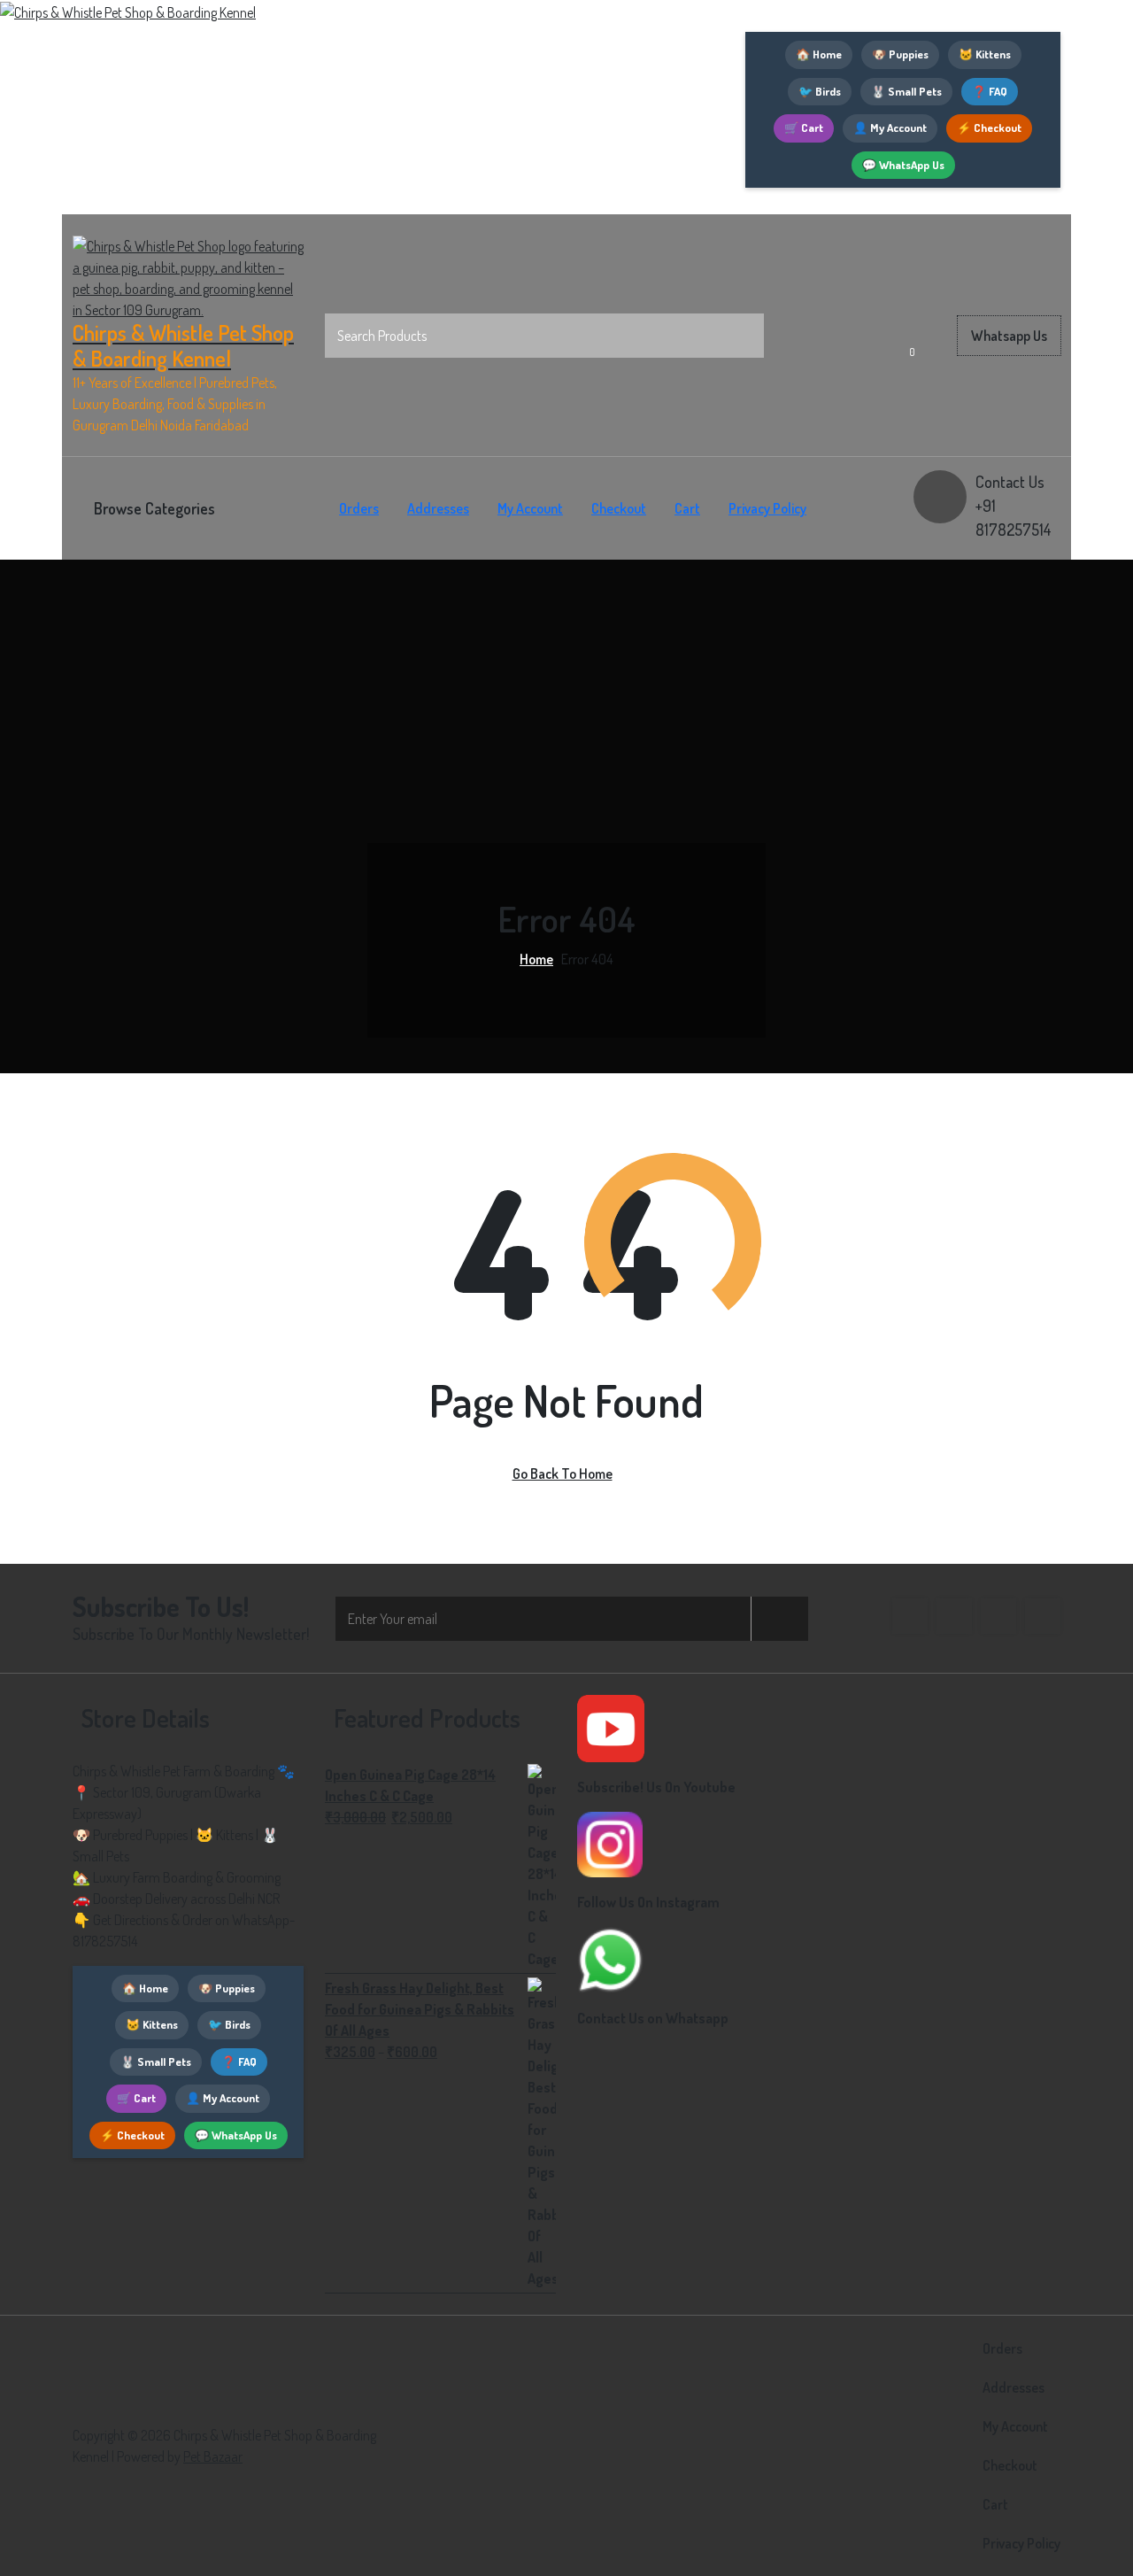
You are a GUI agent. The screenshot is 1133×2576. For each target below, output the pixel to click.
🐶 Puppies (900, 54)
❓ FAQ (990, 91)
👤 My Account (890, 128)
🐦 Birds (820, 91)
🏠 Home (819, 54)
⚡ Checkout (989, 128)
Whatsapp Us (1009, 336)
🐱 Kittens (985, 54)
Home (536, 959)
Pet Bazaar (213, 2456)
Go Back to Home (563, 1474)
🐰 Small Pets (906, 91)
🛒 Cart (804, 128)
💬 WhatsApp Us (903, 165)
